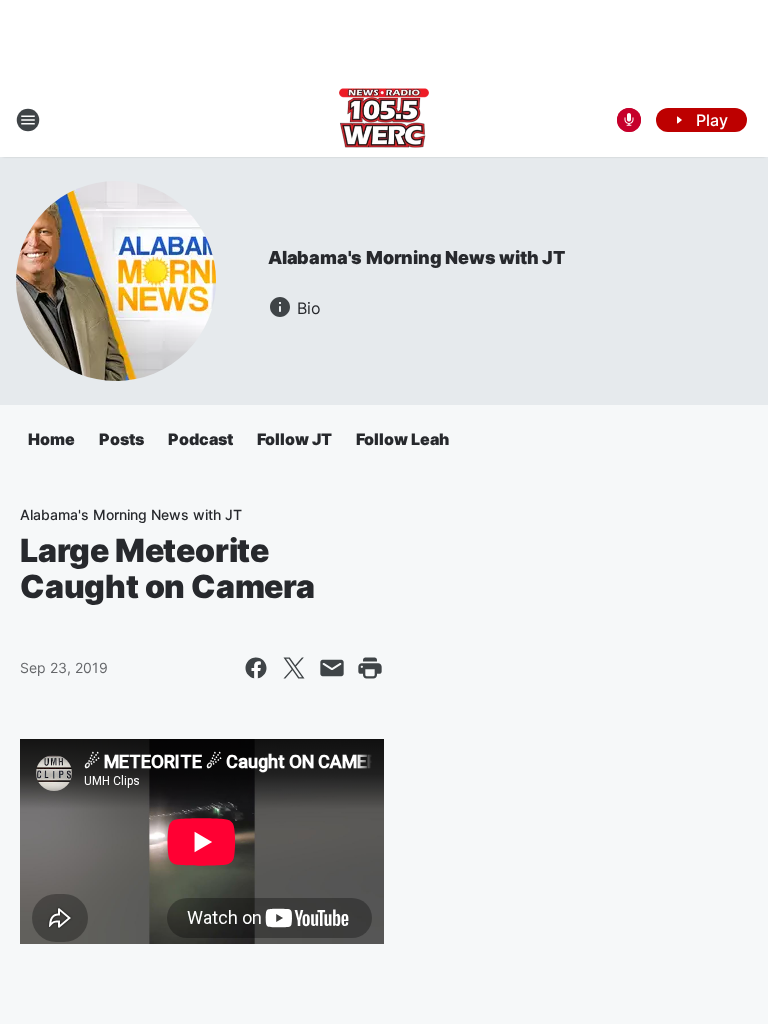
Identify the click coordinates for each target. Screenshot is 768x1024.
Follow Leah (402, 439)
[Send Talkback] (629, 120)
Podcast (200, 439)
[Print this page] (370, 668)
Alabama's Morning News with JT (416, 257)
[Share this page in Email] (332, 668)
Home (51, 439)
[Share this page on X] (294, 668)
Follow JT (294, 439)
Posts (121, 439)
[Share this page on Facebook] (256, 668)
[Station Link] (384, 120)
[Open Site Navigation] (28, 120)
